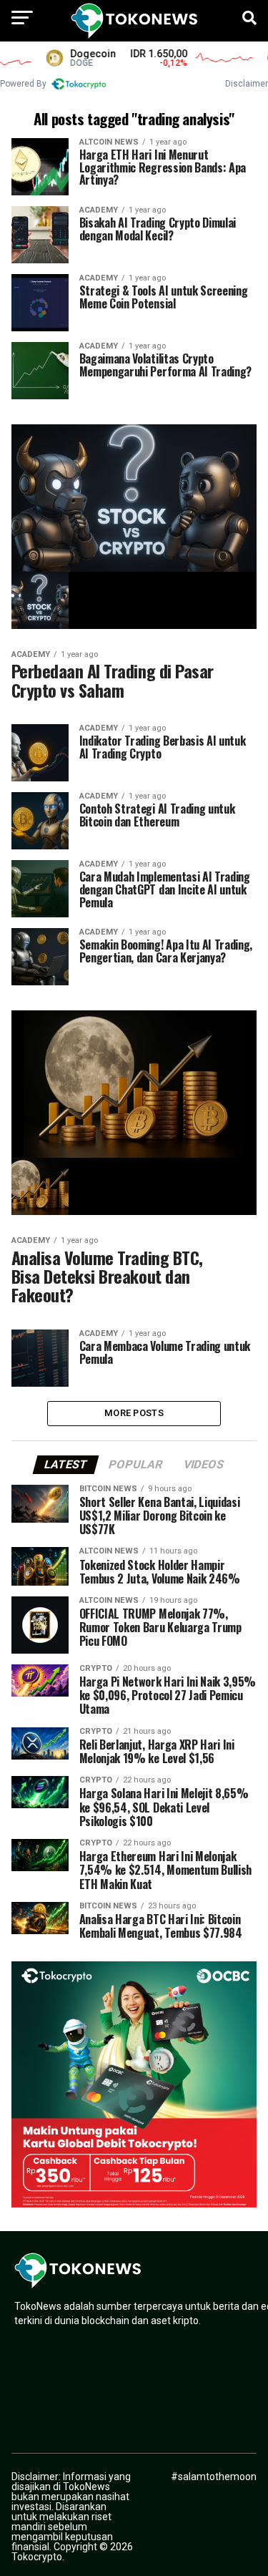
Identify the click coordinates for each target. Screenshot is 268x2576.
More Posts (134, 1413)
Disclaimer (247, 84)
